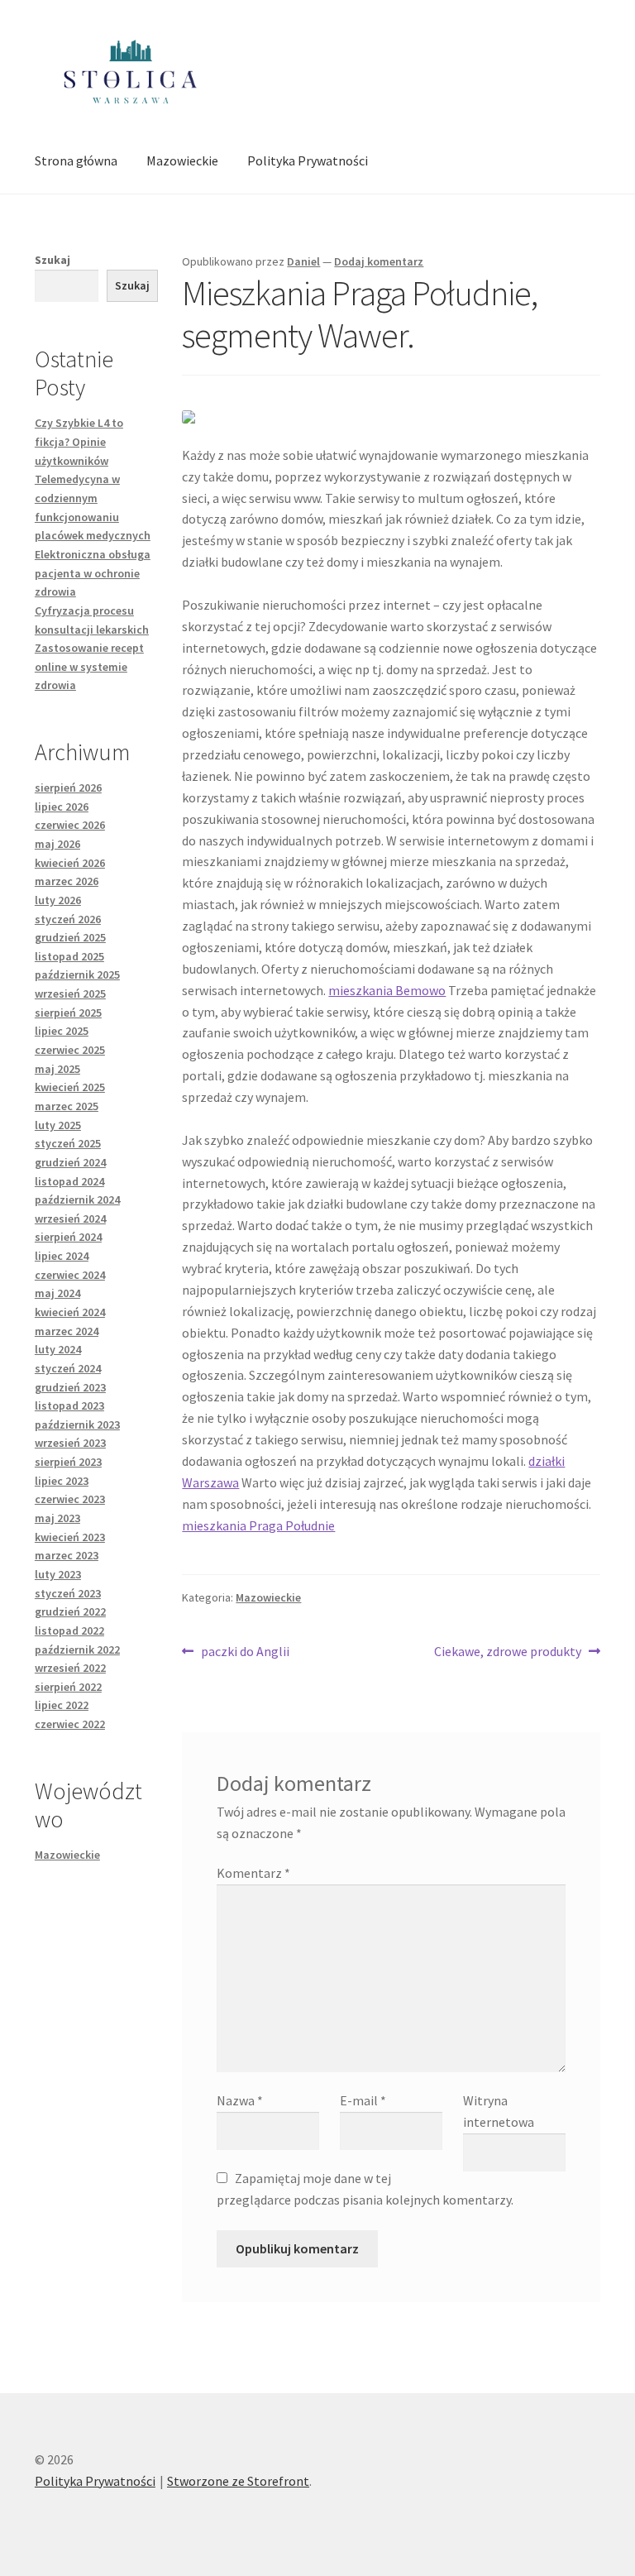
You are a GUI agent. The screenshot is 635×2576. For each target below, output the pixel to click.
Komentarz (253, 1873)
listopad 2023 (69, 1405)
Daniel (303, 261)
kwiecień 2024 (70, 1312)
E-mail (363, 2100)
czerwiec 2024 (70, 1275)
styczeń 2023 (68, 1593)
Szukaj (53, 260)
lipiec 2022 (62, 1705)
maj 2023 (57, 1518)
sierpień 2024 (68, 1237)
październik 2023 (77, 1424)
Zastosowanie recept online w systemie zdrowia (89, 666)
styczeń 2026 (68, 919)
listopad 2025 (69, 956)
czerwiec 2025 (70, 1050)
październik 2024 (77, 1199)
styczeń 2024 (68, 1368)
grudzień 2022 (70, 1611)
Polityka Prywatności (308, 160)
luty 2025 (58, 1125)
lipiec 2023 (62, 1481)
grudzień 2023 (70, 1387)
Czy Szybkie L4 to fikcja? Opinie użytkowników (79, 441)
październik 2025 (77, 974)
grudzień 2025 (70, 937)
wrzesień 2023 (70, 1443)
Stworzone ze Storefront (238, 2481)
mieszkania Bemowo (387, 990)
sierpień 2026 (68, 788)
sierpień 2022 (68, 1687)
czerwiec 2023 (70, 1499)
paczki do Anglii (245, 1652)
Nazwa (240, 2100)
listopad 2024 (69, 1181)
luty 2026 (58, 900)
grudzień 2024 (70, 1162)
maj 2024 (57, 1293)
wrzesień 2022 (70, 1668)
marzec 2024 (67, 1331)
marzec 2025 (67, 1106)
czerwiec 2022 (70, 1724)
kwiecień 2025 (70, 1087)
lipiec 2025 (62, 1031)
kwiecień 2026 (70, 863)
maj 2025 (57, 1069)
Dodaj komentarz (379, 261)
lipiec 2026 (62, 807)
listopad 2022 (69, 1630)
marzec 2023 (67, 1555)
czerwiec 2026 (70, 825)
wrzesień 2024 (70, 1219)
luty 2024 (58, 1349)
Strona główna (76, 160)
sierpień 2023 (68, 1462)
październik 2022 (77, 1650)
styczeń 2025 (68, 1143)
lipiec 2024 (62, 1256)
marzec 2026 (67, 881)
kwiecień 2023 (70, 1537)
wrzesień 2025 (70, 994)
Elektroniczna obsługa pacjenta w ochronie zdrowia (93, 573)
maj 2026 (57, 844)
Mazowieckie (182, 160)
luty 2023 (58, 1574)
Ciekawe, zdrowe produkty (508, 1652)
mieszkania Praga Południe (258, 1525)
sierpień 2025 (68, 1013)
